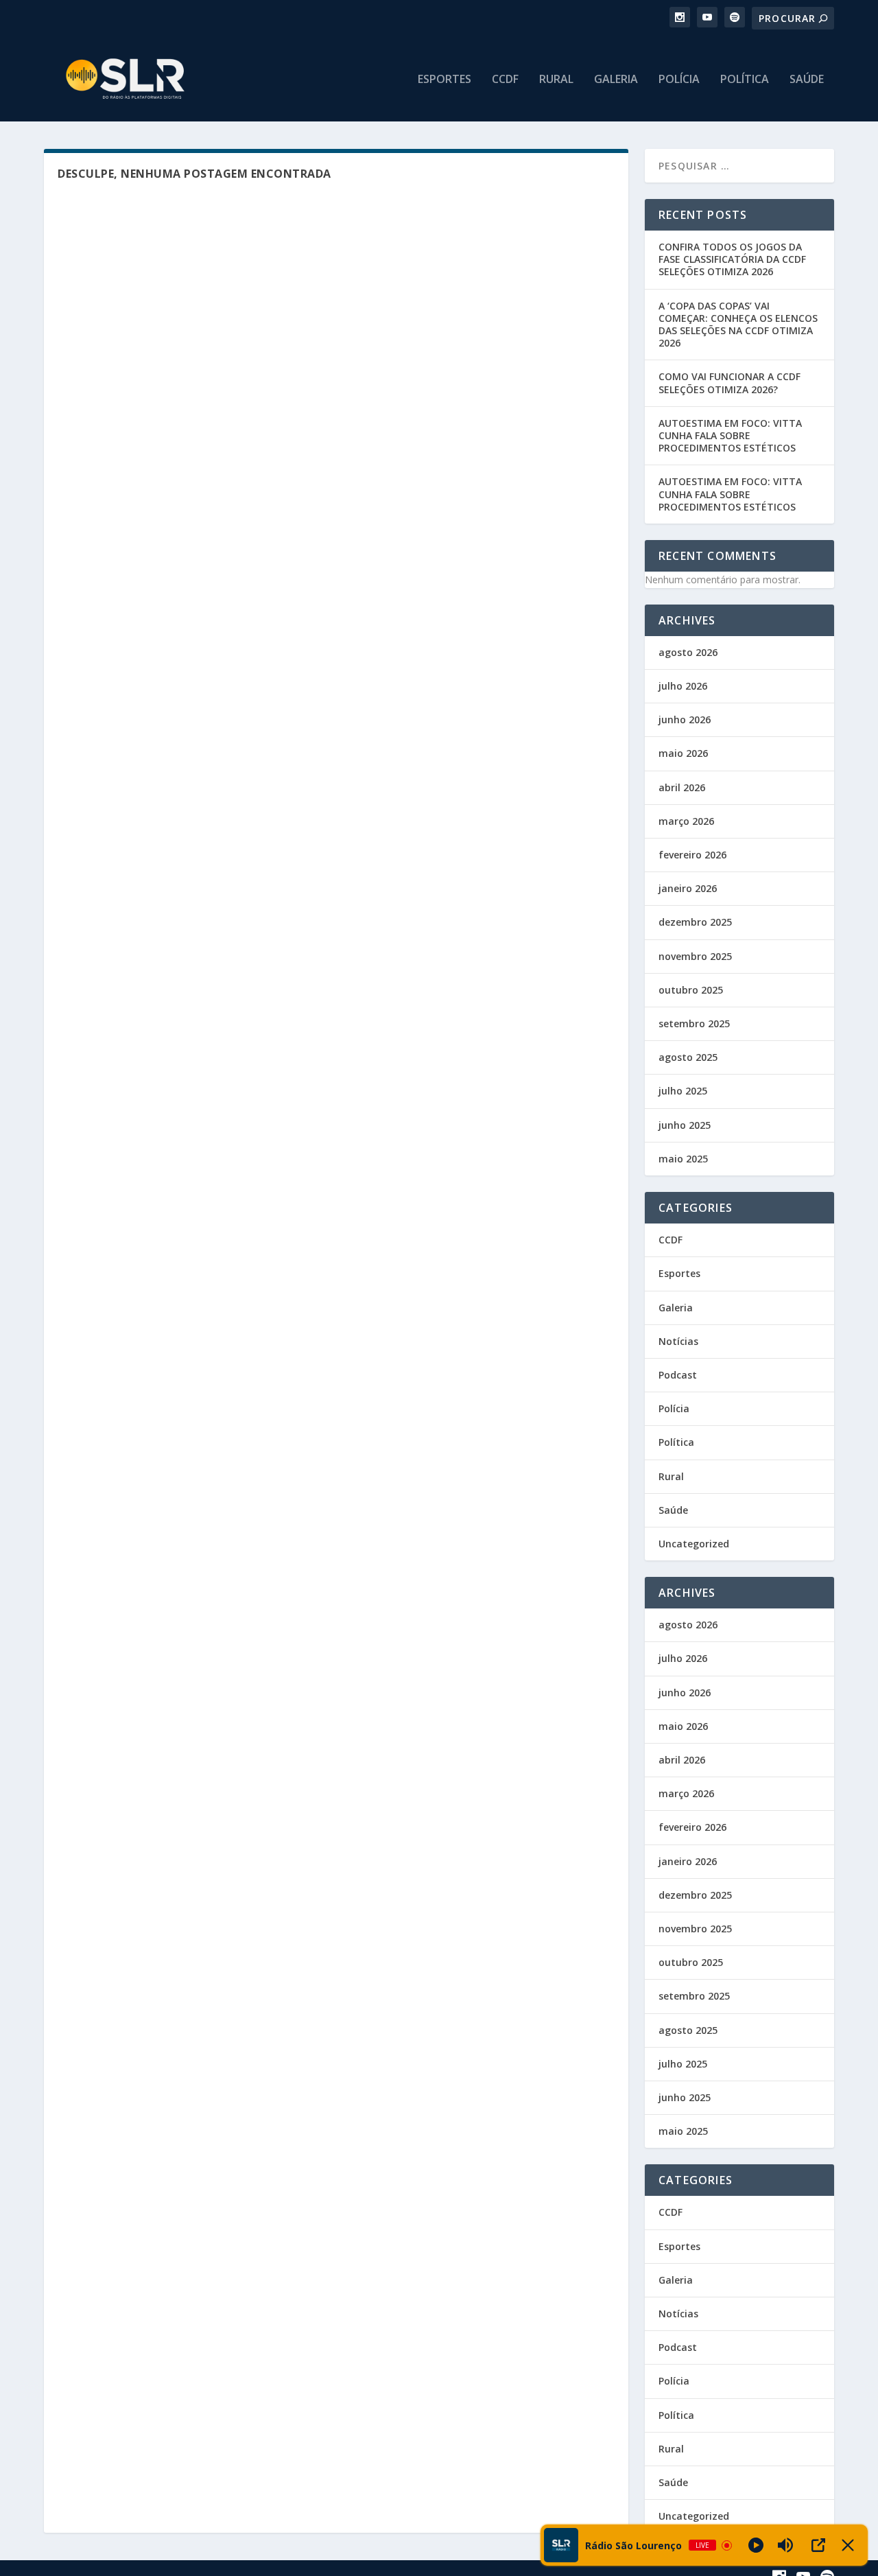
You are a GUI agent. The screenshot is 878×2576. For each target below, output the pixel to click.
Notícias (678, 1341)
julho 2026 (683, 686)
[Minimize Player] (848, 2545)
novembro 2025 (695, 956)
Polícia (679, 80)
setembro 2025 (694, 1023)
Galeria (616, 80)
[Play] (756, 2545)
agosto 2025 (688, 1057)
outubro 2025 (691, 990)
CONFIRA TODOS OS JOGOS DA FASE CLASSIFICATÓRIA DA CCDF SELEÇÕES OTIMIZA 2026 (732, 259)
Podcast (678, 1375)
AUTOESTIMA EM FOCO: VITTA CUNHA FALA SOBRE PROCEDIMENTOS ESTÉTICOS (730, 435)
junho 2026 (685, 719)
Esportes (444, 80)
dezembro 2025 (695, 922)
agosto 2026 (688, 652)
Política (745, 80)
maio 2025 (683, 1159)
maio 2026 (683, 753)
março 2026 (686, 821)
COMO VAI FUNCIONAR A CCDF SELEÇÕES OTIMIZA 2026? (729, 383)
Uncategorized (694, 1544)
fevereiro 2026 (692, 855)
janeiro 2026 (688, 888)
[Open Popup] (818, 2545)
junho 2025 (685, 1125)
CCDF (505, 80)
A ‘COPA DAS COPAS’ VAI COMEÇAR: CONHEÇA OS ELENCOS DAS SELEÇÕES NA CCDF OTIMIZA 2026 (738, 325)
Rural (556, 80)
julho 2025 (683, 1091)
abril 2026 (682, 787)
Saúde (807, 80)
